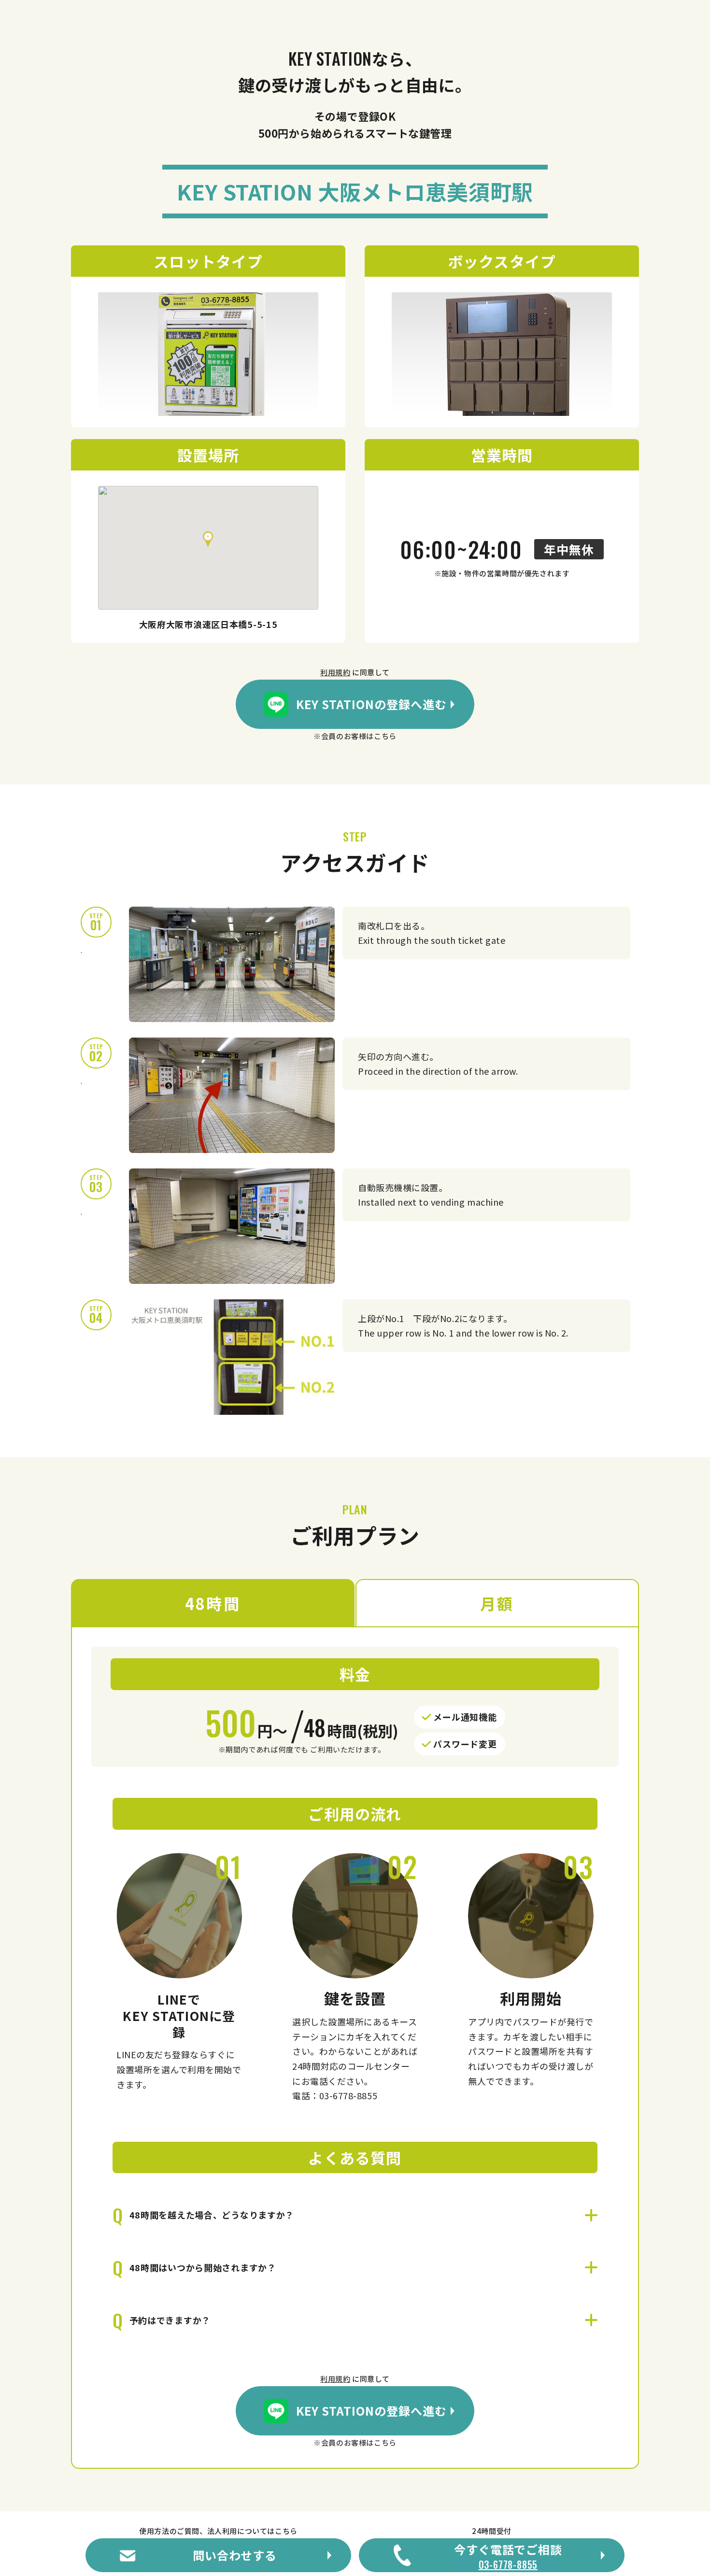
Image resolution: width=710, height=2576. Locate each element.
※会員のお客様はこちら (355, 736)
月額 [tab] (497, 1603)
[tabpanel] (355, 2047)
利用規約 (335, 672)
